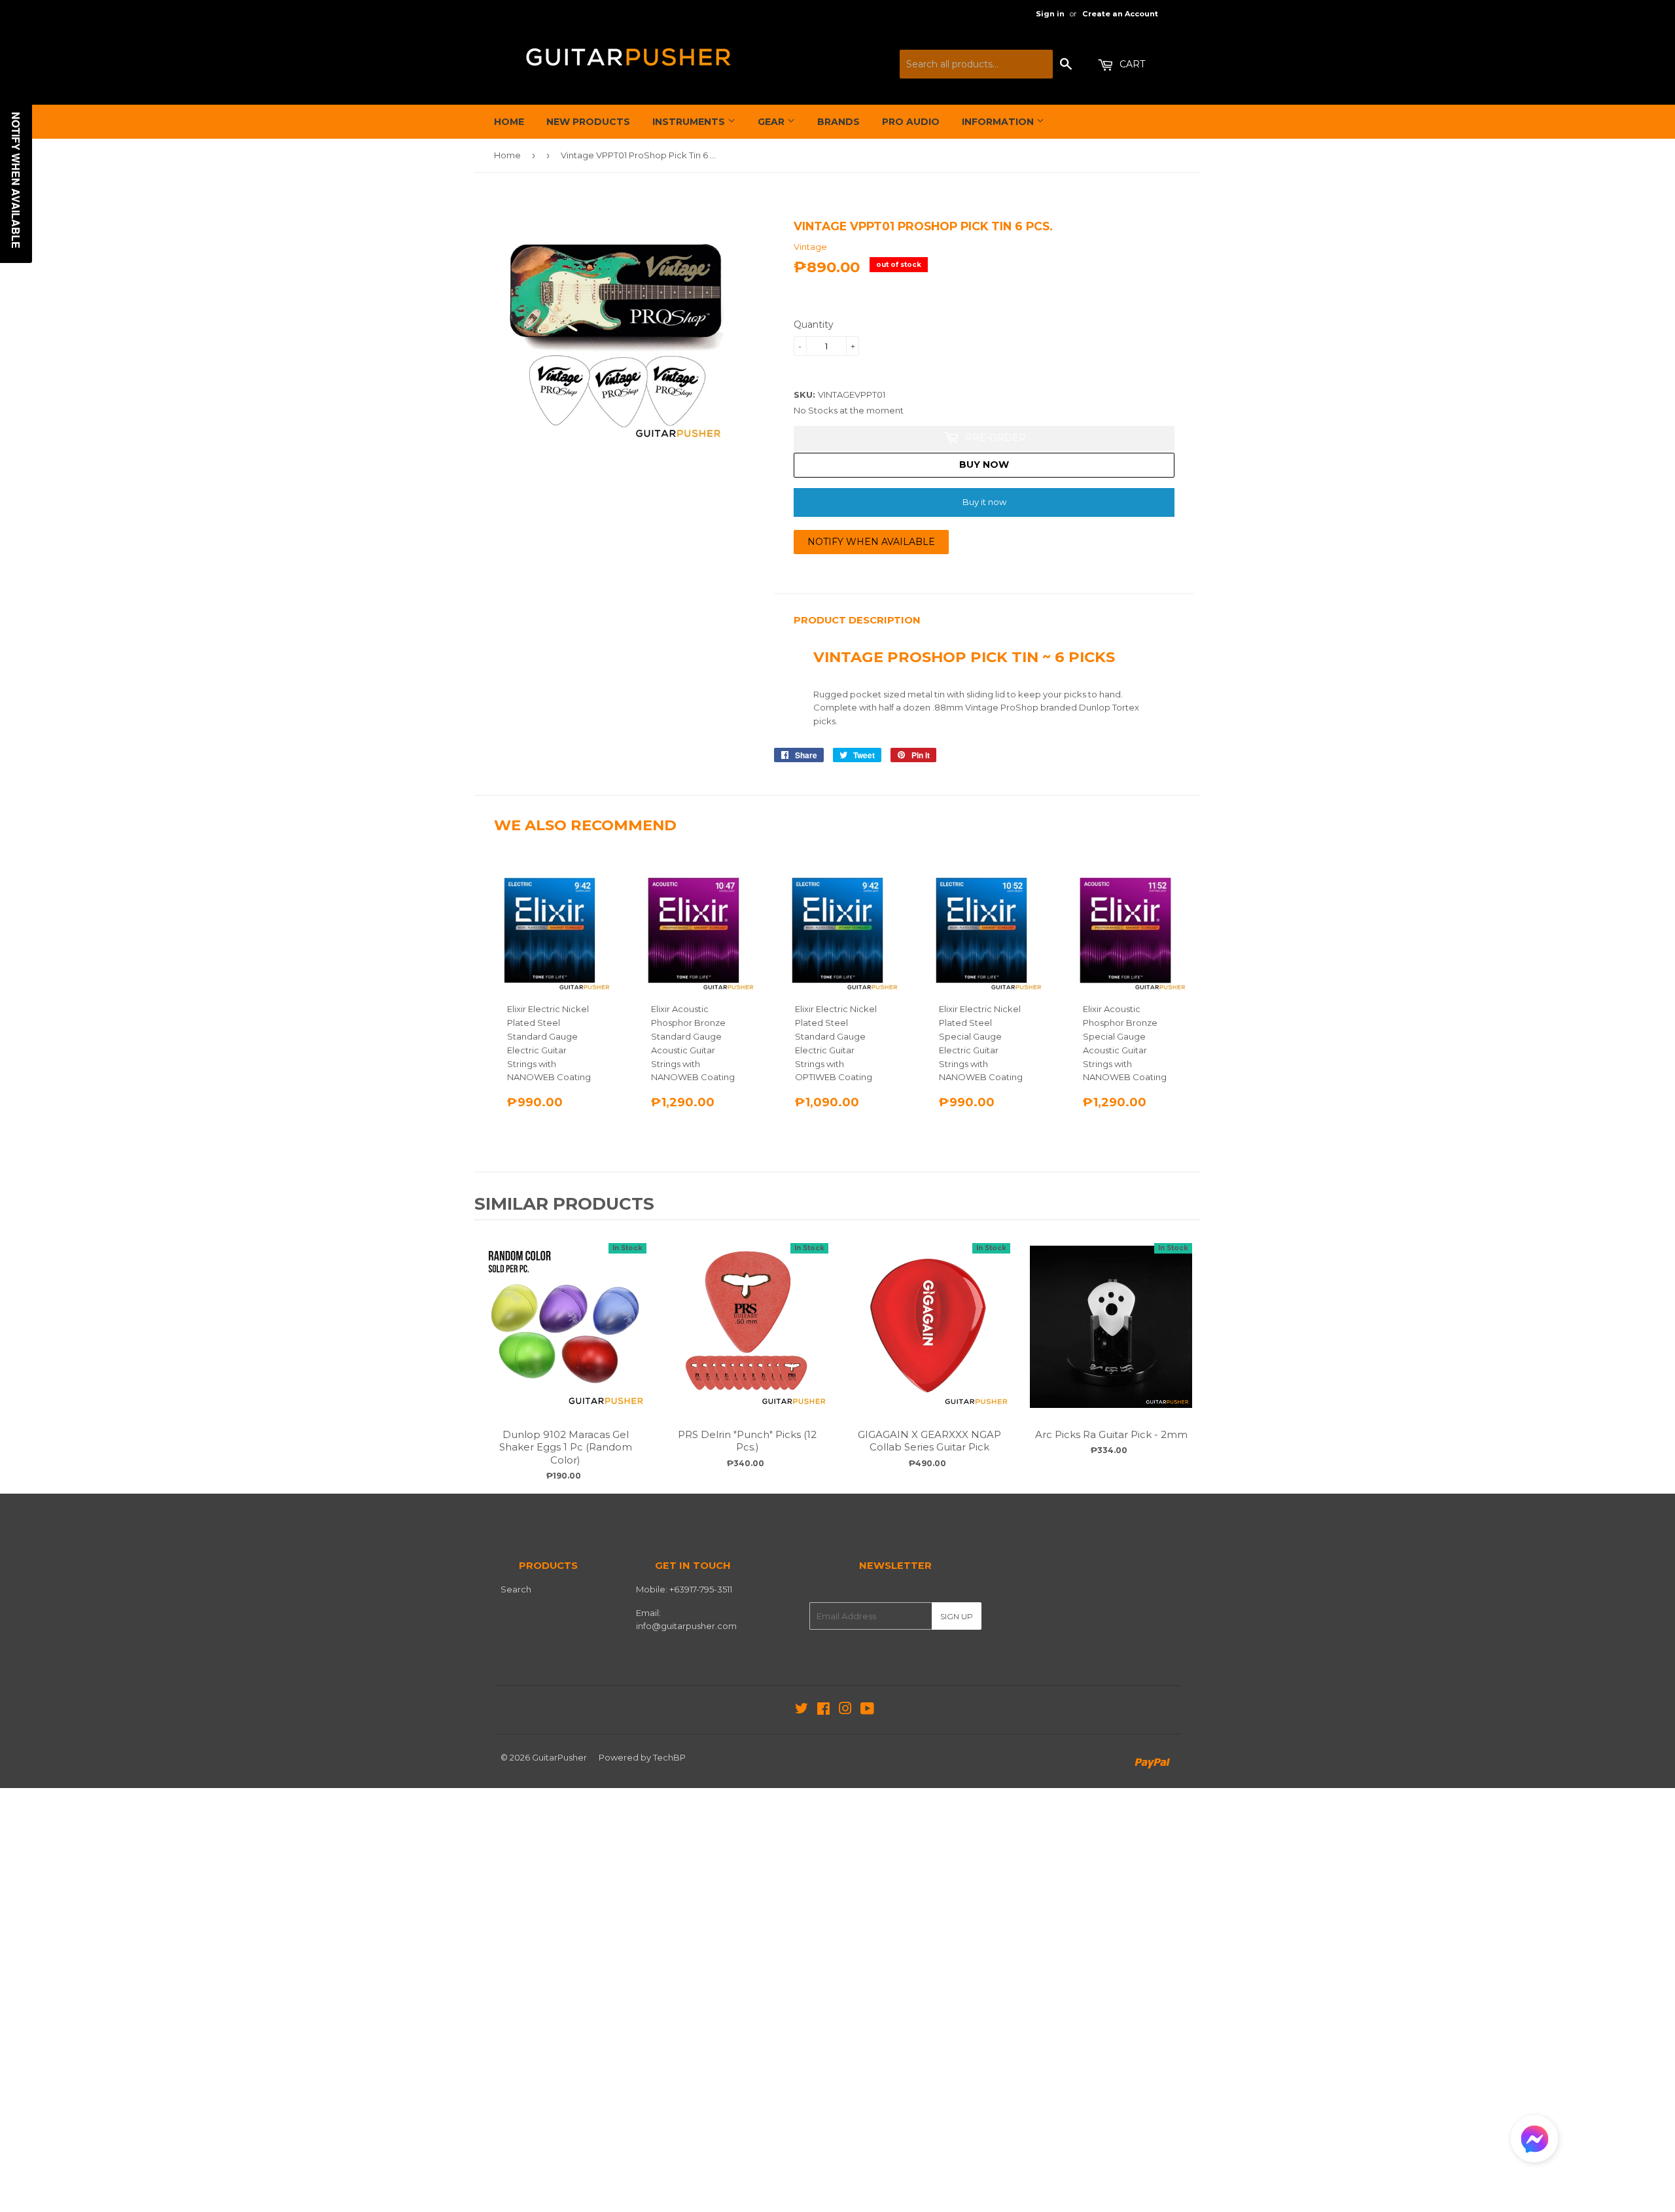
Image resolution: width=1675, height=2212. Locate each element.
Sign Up (957, 1616)
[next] (1188, 1355)
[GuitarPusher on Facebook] (823, 1710)
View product (565, 1340)
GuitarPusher (559, 1757)
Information (999, 122)
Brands (838, 122)
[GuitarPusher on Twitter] (802, 1710)
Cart (1131, 64)
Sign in (1050, 14)
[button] (1534, 2142)
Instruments (690, 122)
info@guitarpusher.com (686, 1626)
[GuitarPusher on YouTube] (867, 1710)
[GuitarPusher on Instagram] (845, 1710)
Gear (772, 122)
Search (516, 1589)
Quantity (814, 325)
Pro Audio (911, 122)
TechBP (669, 1757)
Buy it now (984, 502)
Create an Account (1120, 14)
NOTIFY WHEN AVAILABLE (871, 542)
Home (509, 122)
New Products (588, 122)
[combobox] (976, 64)
